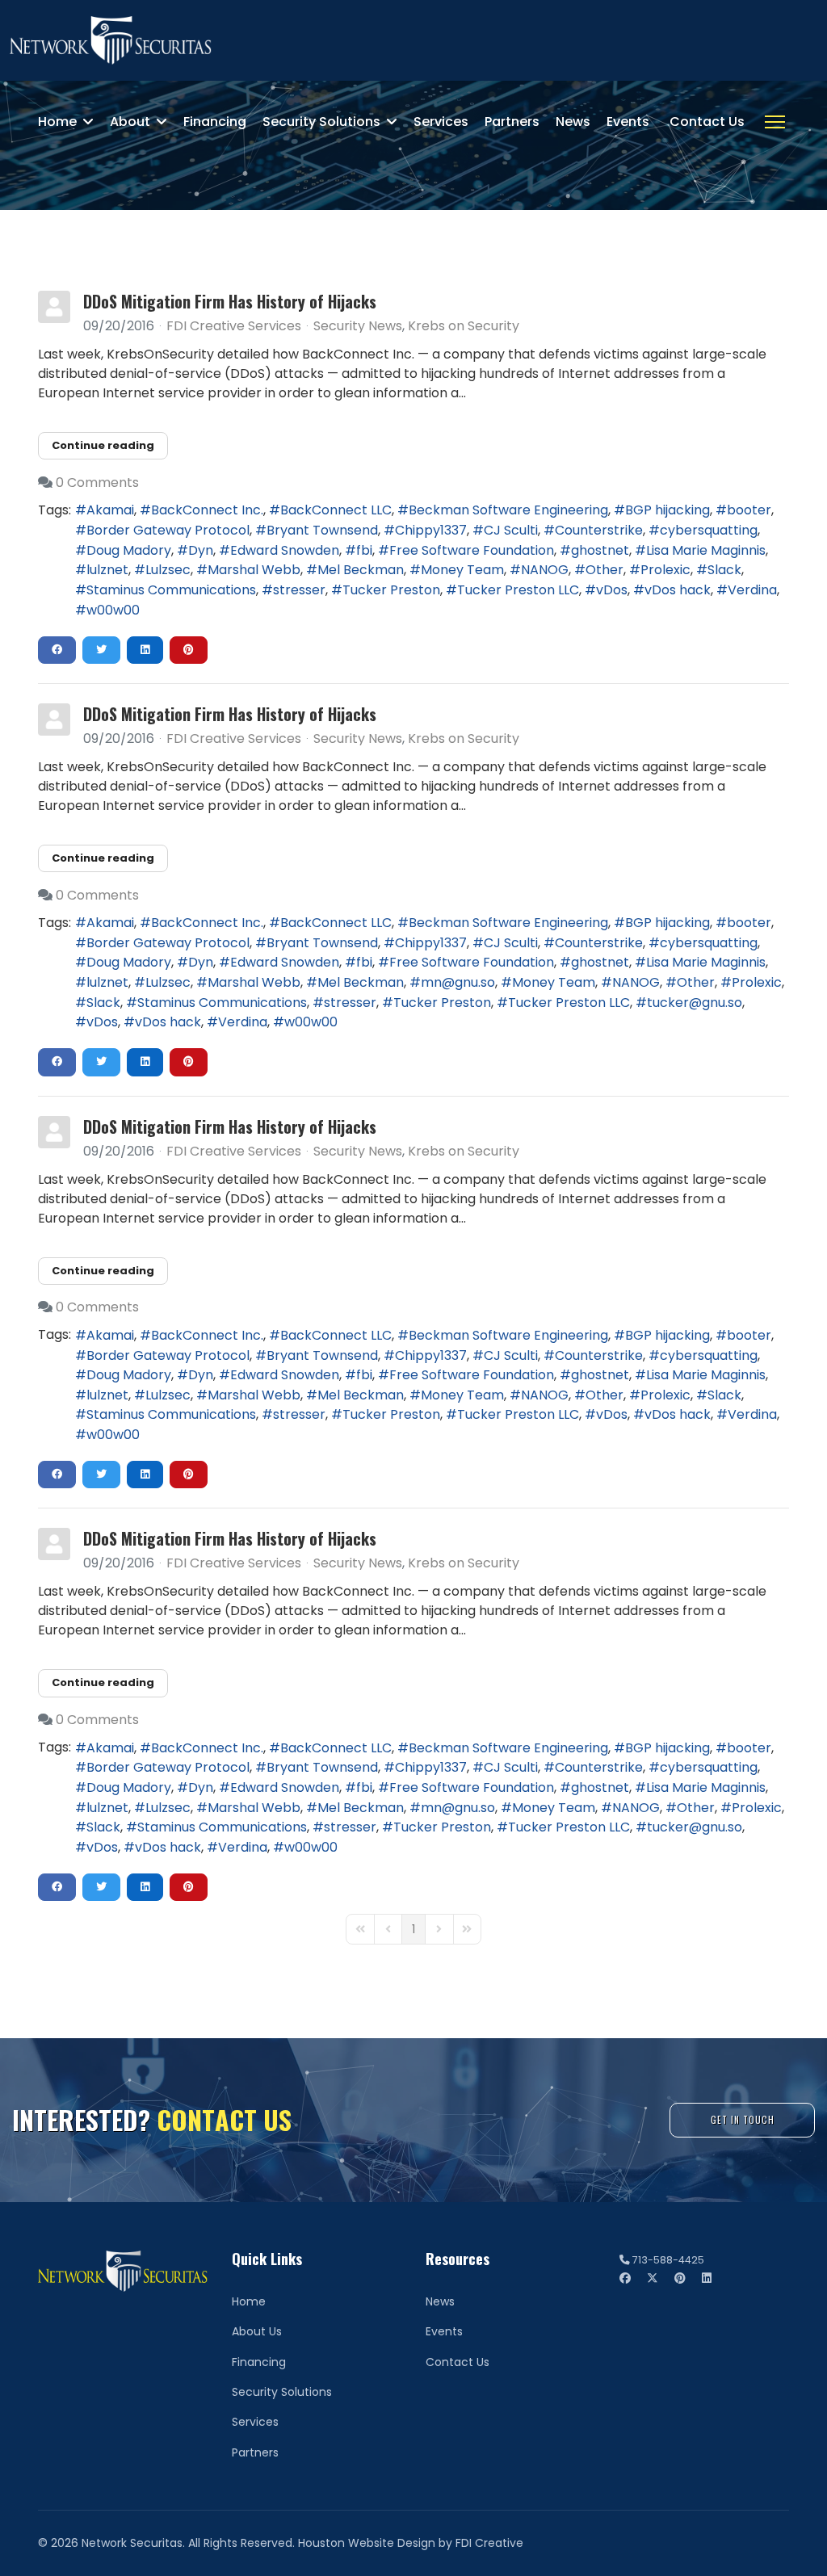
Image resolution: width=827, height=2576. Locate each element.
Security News (358, 326)
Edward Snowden (285, 550)
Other (605, 570)
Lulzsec (168, 570)
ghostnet (600, 550)
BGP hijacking (667, 510)
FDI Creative (489, 2543)
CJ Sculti (511, 530)
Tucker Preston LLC (518, 590)
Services (441, 122)
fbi (364, 550)
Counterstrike (599, 530)
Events (628, 122)
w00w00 (113, 610)
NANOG (545, 570)
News (573, 122)
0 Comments (97, 482)
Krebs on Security (464, 326)
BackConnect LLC (336, 510)
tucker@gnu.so (695, 1003)
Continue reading (103, 445)
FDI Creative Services (234, 326)
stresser (299, 590)
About (130, 122)
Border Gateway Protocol (168, 530)
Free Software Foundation (472, 550)
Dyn (201, 550)
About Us (257, 2331)
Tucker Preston (391, 590)
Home (57, 122)
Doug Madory (129, 550)
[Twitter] (653, 2278)
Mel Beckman (361, 570)
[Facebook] (625, 2278)
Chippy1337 (431, 530)
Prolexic (665, 570)
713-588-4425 (668, 2260)
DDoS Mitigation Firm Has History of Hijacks (230, 301)
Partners (512, 122)
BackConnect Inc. (207, 510)
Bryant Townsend (322, 530)
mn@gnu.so (458, 982)
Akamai (110, 510)
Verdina (752, 590)
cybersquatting (709, 530)
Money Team (462, 570)
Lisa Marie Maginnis (706, 550)
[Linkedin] (707, 2278)
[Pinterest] (680, 2278)
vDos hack (678, 590)
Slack (724, 570)
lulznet (107, 570)
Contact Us (707, 122)
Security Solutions (321, 122)
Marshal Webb (254, 570)
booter (749, 510)
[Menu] (775, 122)
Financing (215, 122)
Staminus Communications (171, 590)
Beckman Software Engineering (508, 510)
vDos (612, 590)
